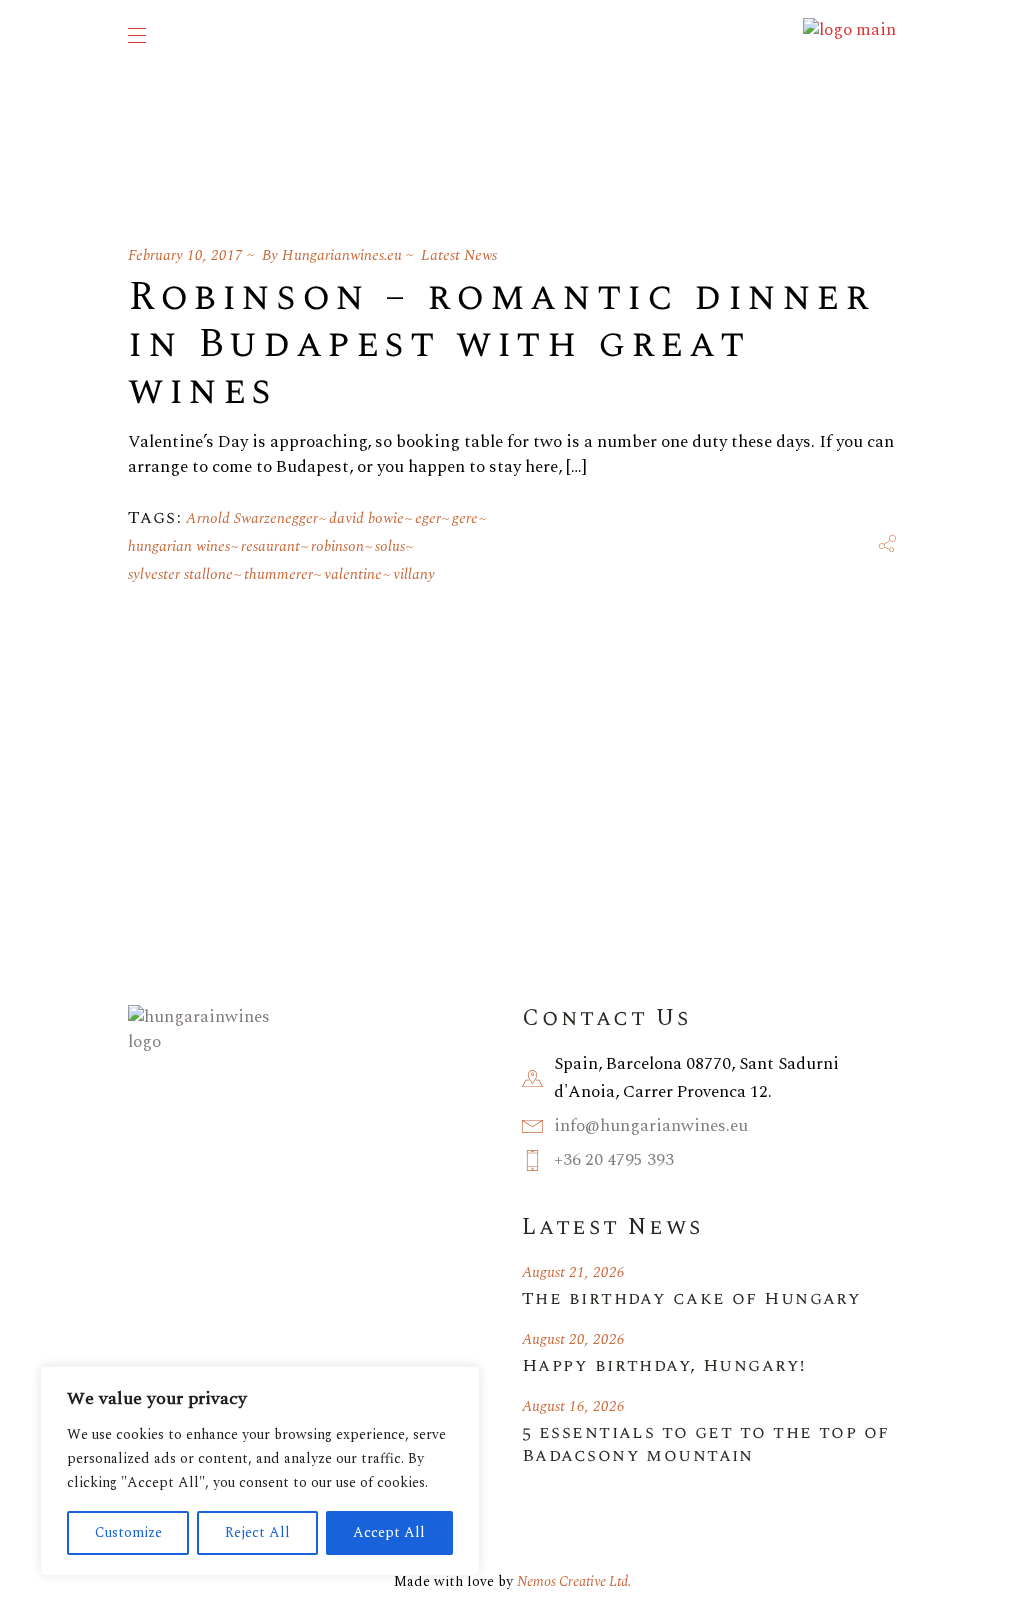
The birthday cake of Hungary (691, 1298)
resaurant (270, 546)
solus (390, 546)
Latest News (459, 255)
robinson (337, 546)
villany (414, 574)
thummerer (278, 574)
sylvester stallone (180, 574)
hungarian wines (179, 546)
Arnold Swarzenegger (252, 518)
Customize (128, 1532)
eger (428, 518)
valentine (353, 574)
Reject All (257, 1532)
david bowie (366, 518)
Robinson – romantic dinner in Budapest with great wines (501, 344)
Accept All (389, 1532)
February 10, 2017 (185, 255)
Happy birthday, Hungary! (664, 1365)
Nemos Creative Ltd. (574, 1581)
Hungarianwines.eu (342, 255)
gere (465, 518)
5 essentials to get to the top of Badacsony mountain (706, 1444)
